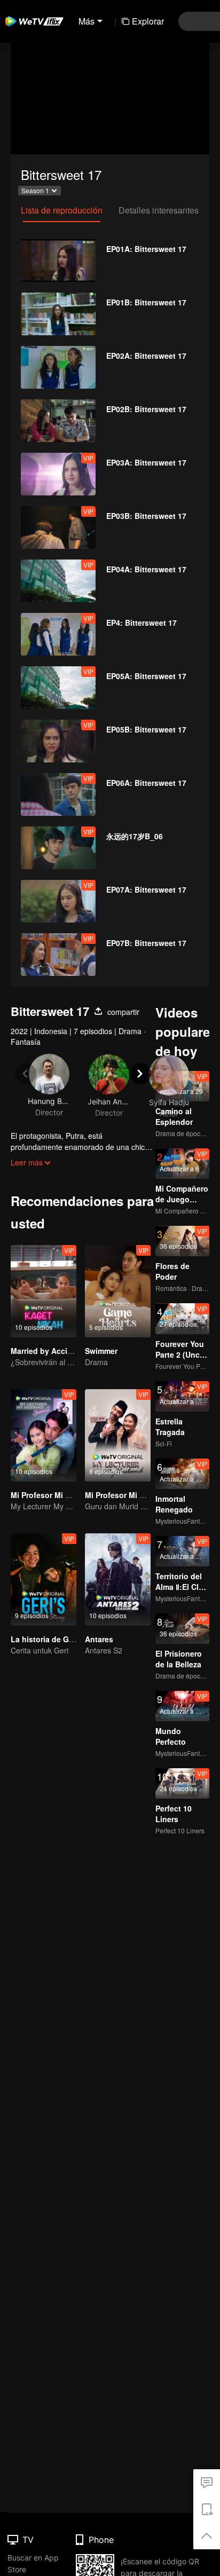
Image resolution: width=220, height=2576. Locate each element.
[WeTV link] (35, 21)
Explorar (148, 21)
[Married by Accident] (44, 1291)
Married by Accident (47, 1351)
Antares (99, 1639)
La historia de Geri (44, 1639)
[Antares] (118, 1580)
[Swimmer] (118, 1291)
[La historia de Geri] (44, 1580)
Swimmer (101, 1351)
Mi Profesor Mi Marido (50, 1495)
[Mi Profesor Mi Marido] (44, 1435)
